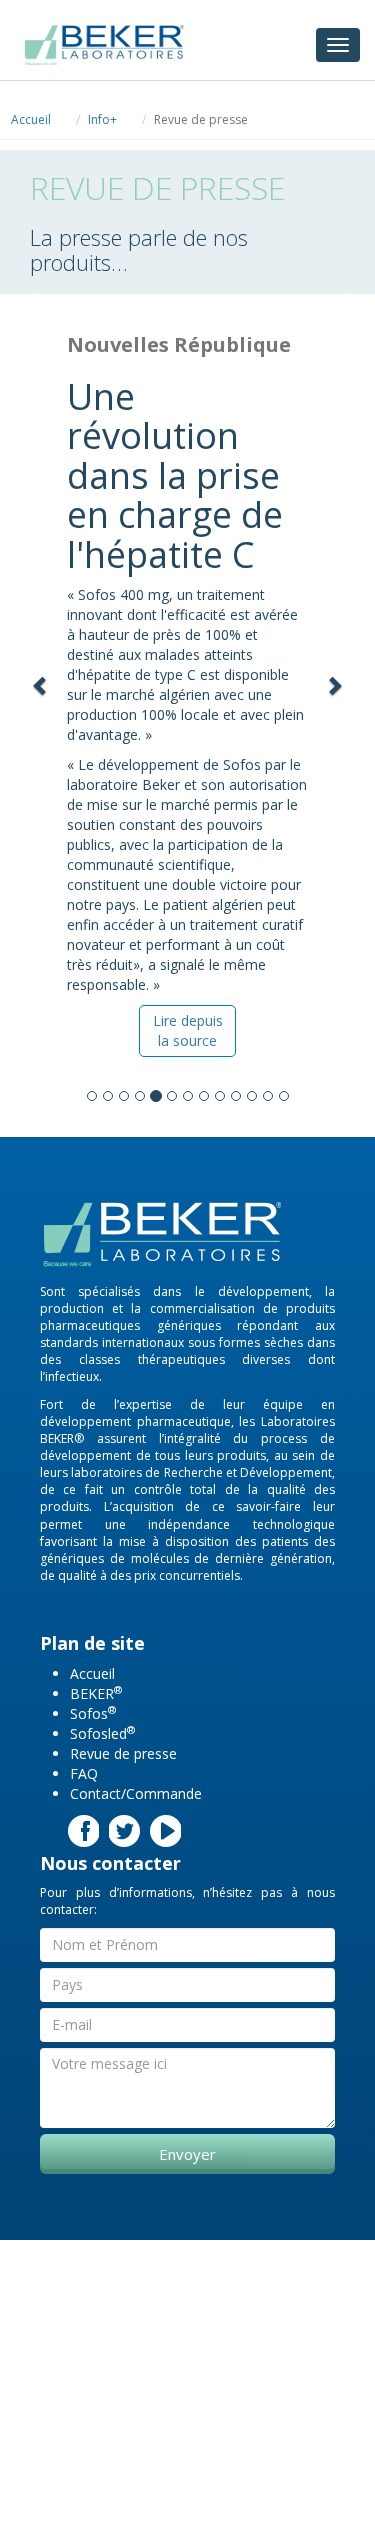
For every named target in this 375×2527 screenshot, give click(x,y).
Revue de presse (123, 1753)
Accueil (31, 119)
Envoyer (187, 2154)
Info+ (102, 119)
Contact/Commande (136, 1793)
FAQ (84, 1773)
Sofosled (102, 1733)
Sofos (93, 1713)
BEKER (96, 1693)
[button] (41, 685)
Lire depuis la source (188, 1030)
